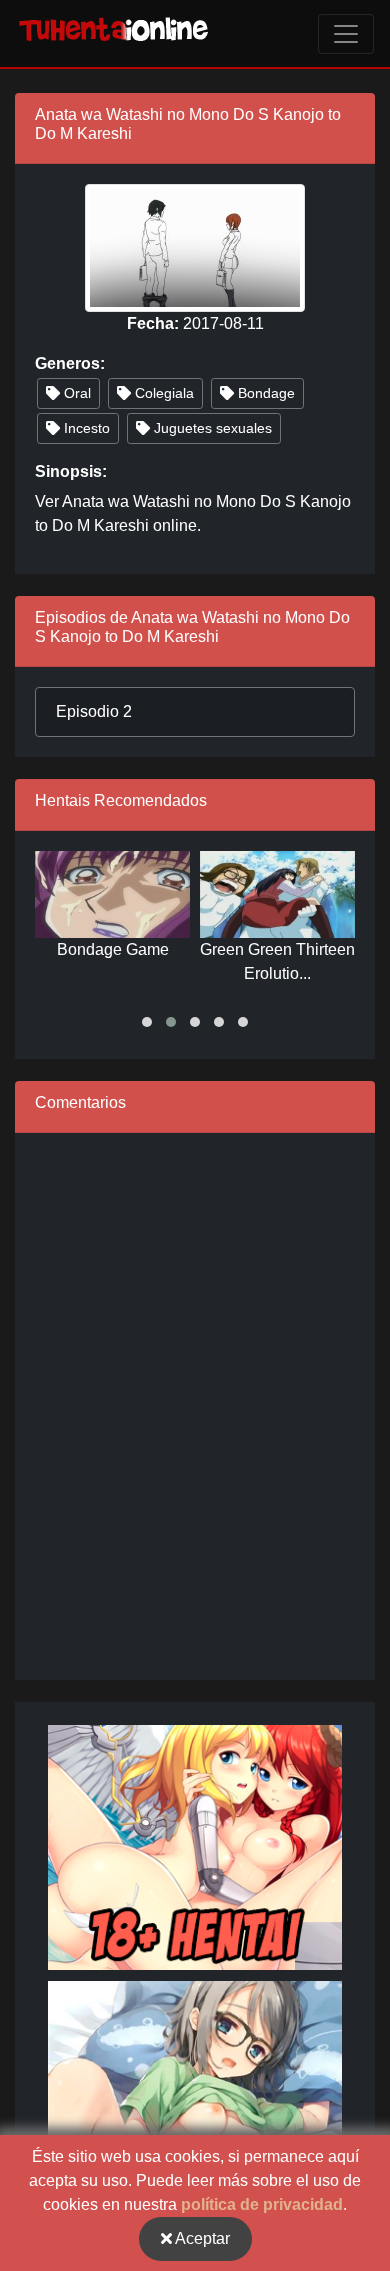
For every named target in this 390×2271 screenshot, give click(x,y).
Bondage (264, 393)
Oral (75, 393)
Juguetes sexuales (211, 428)
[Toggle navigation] (346, 34)
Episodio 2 (94, 711)
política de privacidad (262, 2204)
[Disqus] (195, 1403)
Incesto (85, 428)
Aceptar (201, 2238)
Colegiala (162, 393)
